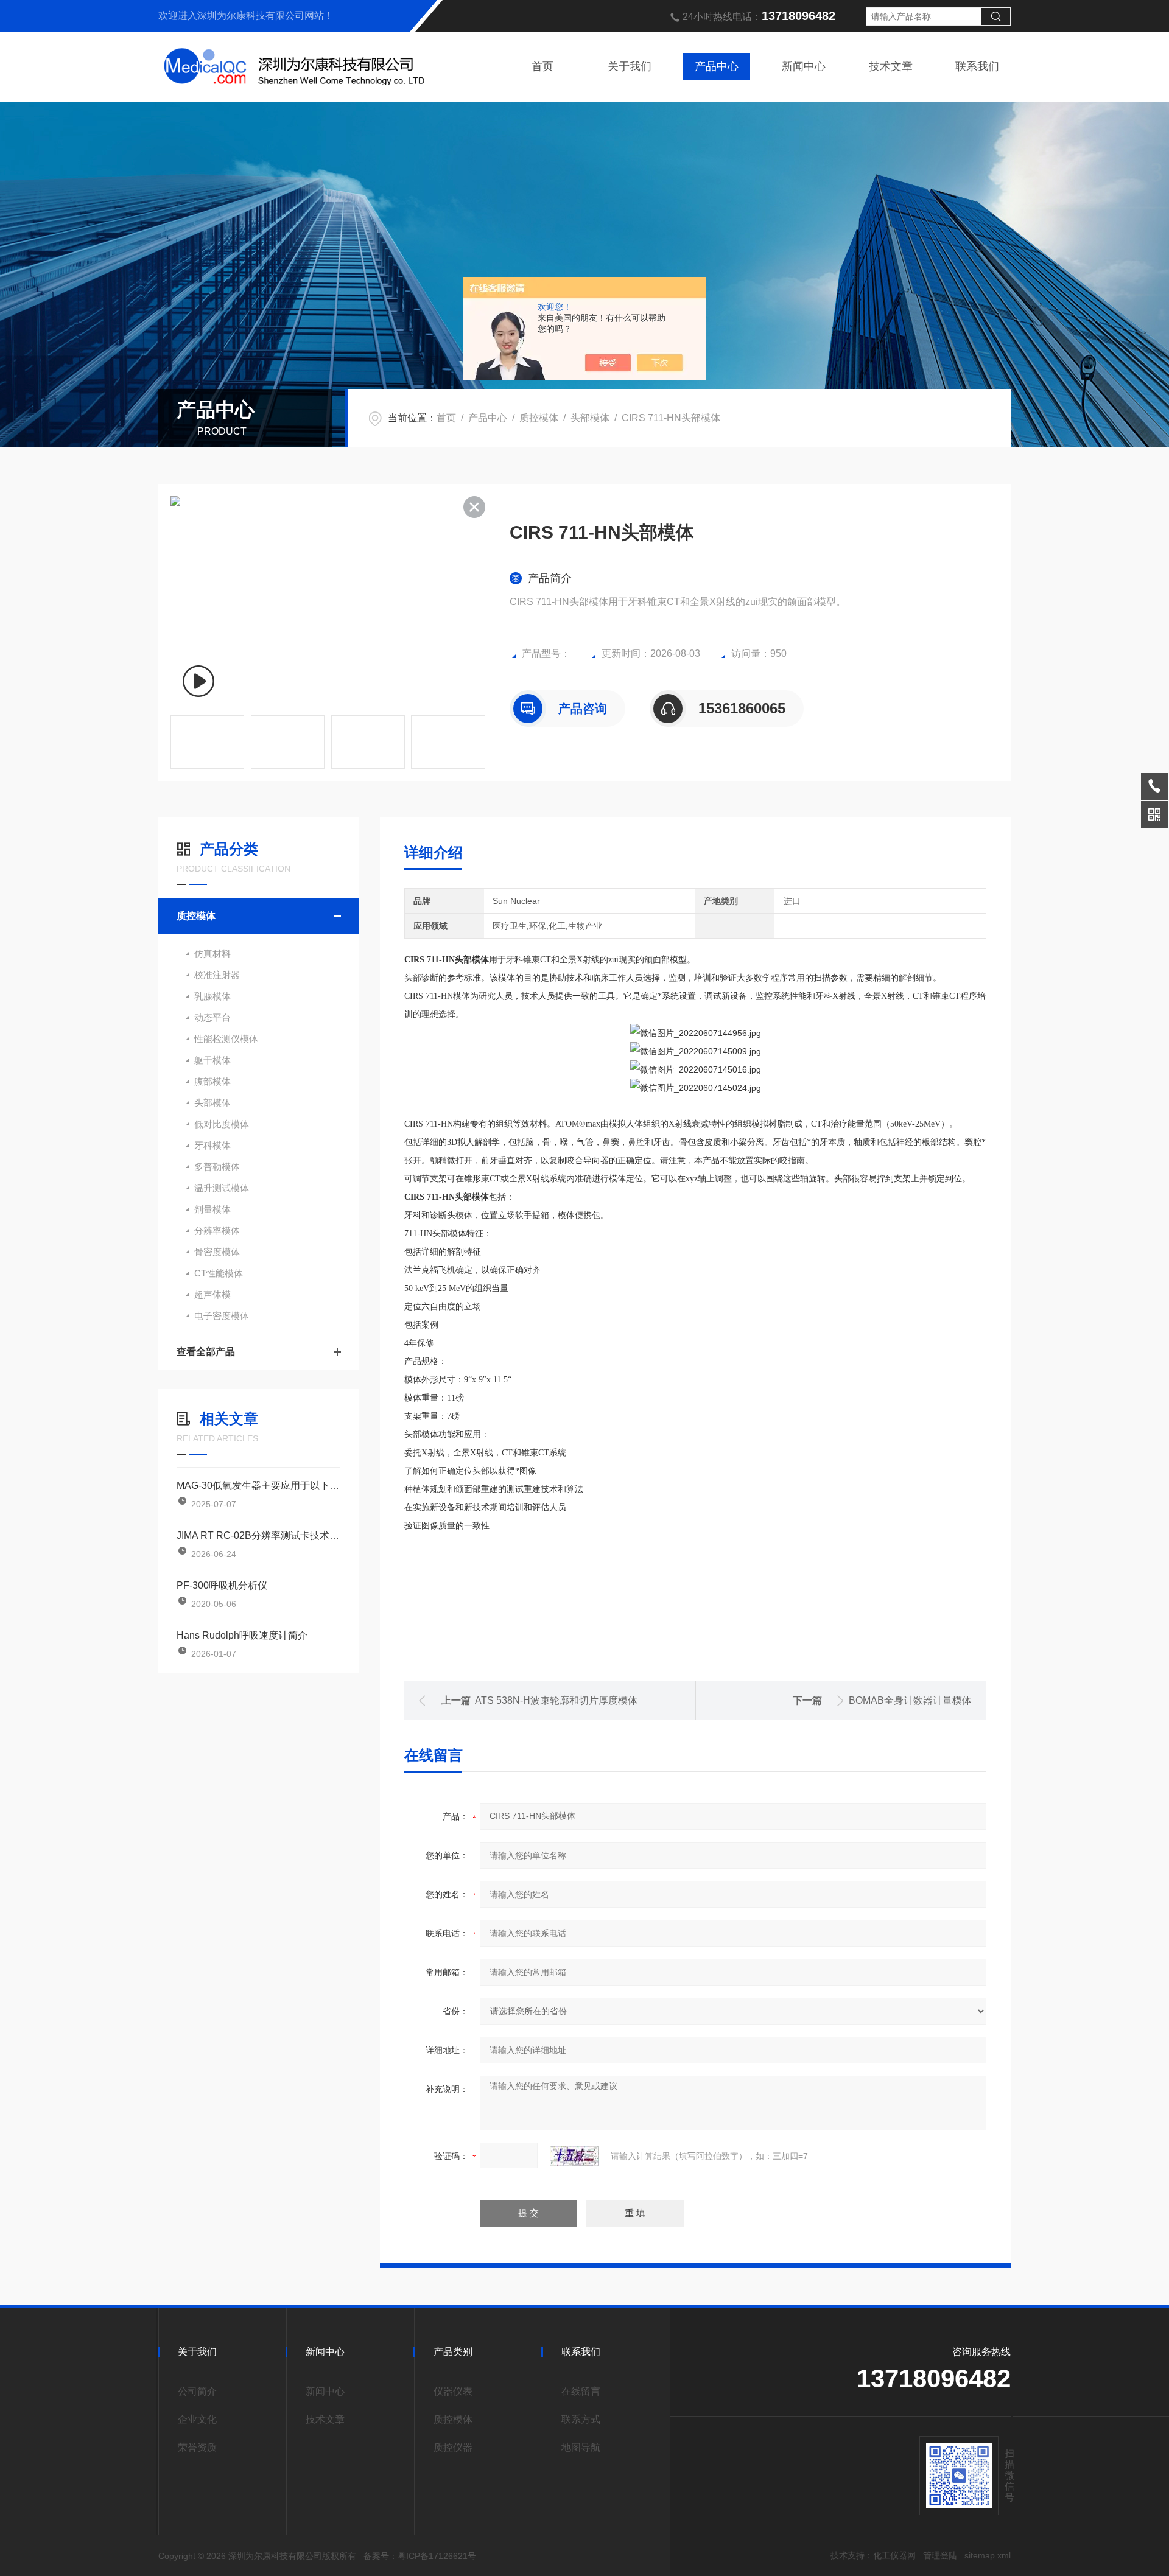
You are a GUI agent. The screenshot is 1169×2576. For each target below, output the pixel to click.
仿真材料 (212, 954)
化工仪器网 (894, 2555)
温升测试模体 (222, 1188)
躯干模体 (212, 1060)
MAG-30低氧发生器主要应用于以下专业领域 (258, 1486)
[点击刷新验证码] (574, 2156)
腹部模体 (212, 1081)
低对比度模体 (222, 1124)
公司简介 (197, 2391)
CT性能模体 (219, 1273)
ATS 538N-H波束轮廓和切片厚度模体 (556, 1700)
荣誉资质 (197, 2447)
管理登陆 (940, 2555)
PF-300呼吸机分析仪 (222, 1585)
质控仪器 (453, 2447)
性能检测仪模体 (226, 1039)
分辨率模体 (217, 1230)
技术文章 (891, 66)
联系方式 (581, 2419)
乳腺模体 (212, 996)
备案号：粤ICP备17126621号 (420, 2556)
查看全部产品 (206, 1352)
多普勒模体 (217, 1167)
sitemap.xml (988, 2555)
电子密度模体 (222, 1316)
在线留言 (581, 2391)
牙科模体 (212, 1145)
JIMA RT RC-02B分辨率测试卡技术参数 (258, 1535)
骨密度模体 (217, 1252)
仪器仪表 (453, 2391)
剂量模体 (212, 1209)
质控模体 (539, 418)
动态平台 (212, 1017)
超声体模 (212, 1294)
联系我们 (977, 66)
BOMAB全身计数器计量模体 (910, 1700)
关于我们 (630, 66)
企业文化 (197, 2419)
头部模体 (590, 418)
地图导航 (581, 2447)
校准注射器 (217, 975)
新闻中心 (804, 66)
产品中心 (717, 66)
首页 (542, 66)
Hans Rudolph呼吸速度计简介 (242, 1635)
